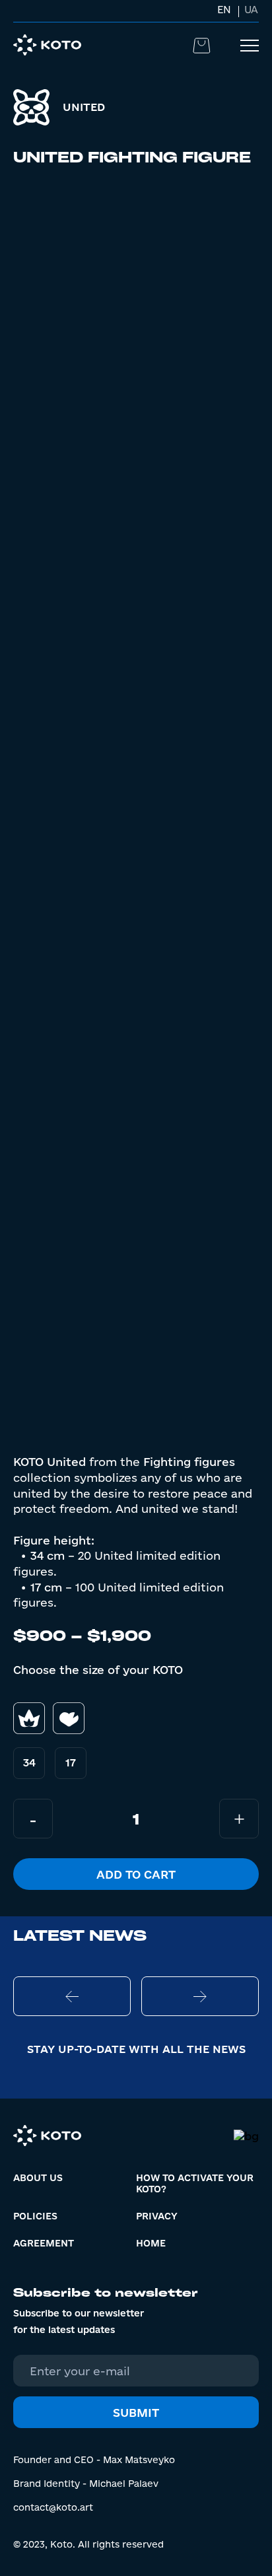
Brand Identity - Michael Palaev (86, 2484)
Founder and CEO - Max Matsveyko (94, 2460)
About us (38, 2178)
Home (151, 2243)
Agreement (44, 2243)
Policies (35, 2216)
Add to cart (136, 1874)
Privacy (157, 2216)
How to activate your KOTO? (195, 2183)
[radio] (29, 1763)
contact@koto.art (53, 2507)
